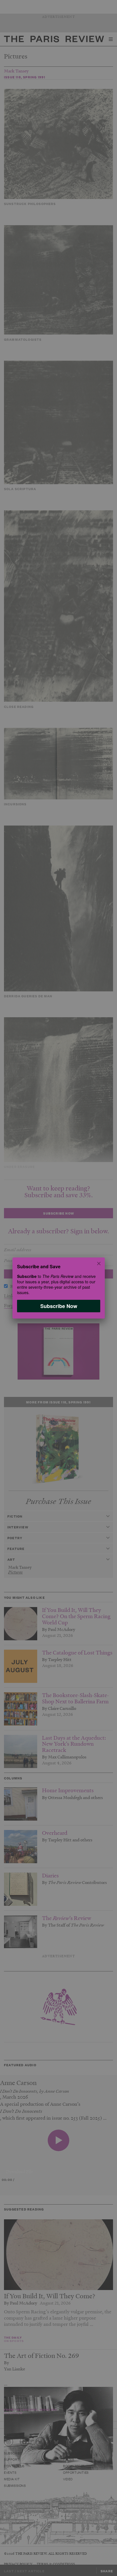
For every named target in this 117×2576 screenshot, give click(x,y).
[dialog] (58, 1288)
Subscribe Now (58, 1306)
